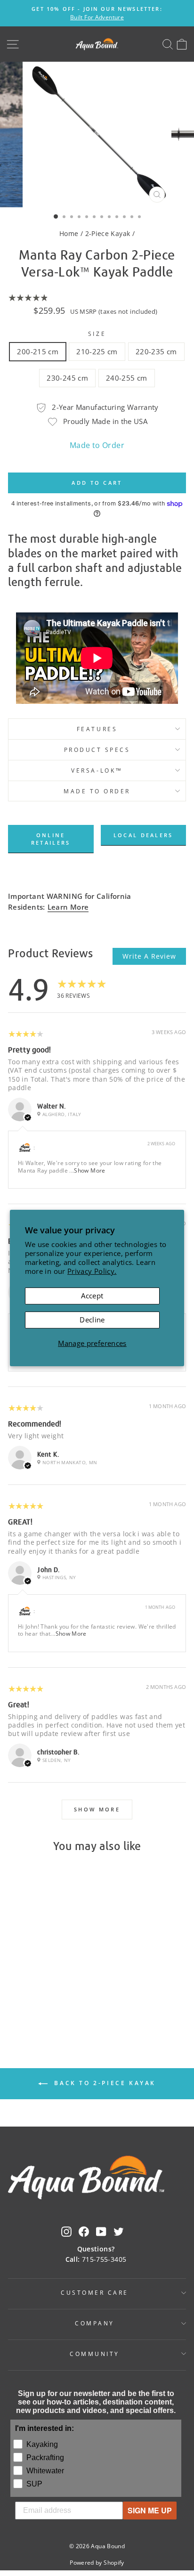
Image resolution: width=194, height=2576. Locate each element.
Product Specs (97, 750)
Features (97, 729)
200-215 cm (38, 351)
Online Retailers (51, 839)
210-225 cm (97, 351)
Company (95, 2323)
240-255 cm (127, 378)
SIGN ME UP (150, 2510)
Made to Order (97, 445)
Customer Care (95, 2292)
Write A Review (149, 956)
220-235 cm (156, 351)
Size (97, 334)
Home (69, 233)
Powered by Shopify (97, 2563)
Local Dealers (143, 835)
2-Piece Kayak (108, 233)
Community (95, 2354)
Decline (92, 1320)
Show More (89, 1170)
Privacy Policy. (92, 1271)
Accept (92, 1296)
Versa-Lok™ (97, 770)
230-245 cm (67, 378)
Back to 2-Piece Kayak (104, 2083)
